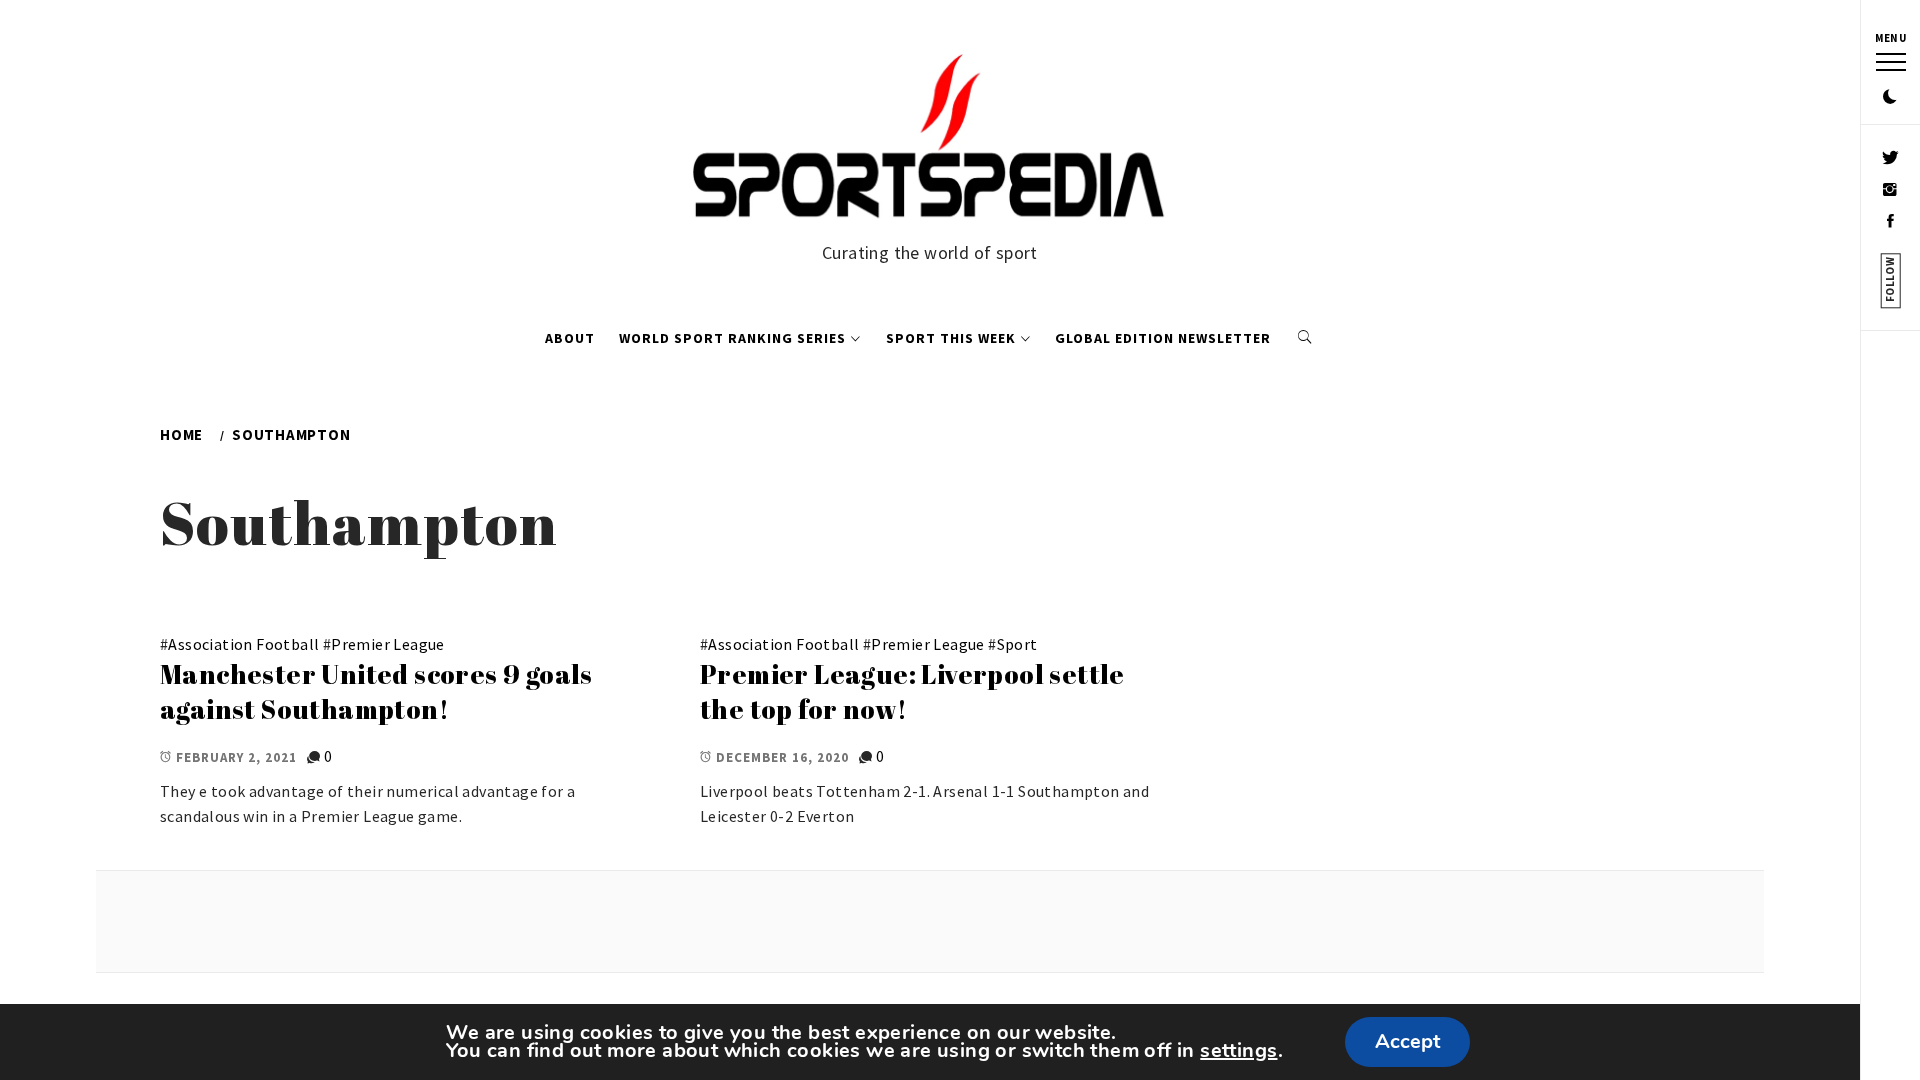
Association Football (243, 644)
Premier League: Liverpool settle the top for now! (912, 691)
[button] (1890, 98)
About (570, 338)
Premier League (388, 644)
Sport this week (951, 338)
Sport (1017, 644)
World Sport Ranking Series (732, 338)
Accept (1407, 1041)
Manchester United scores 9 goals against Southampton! (376, 691)
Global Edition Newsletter (1163, 338)
